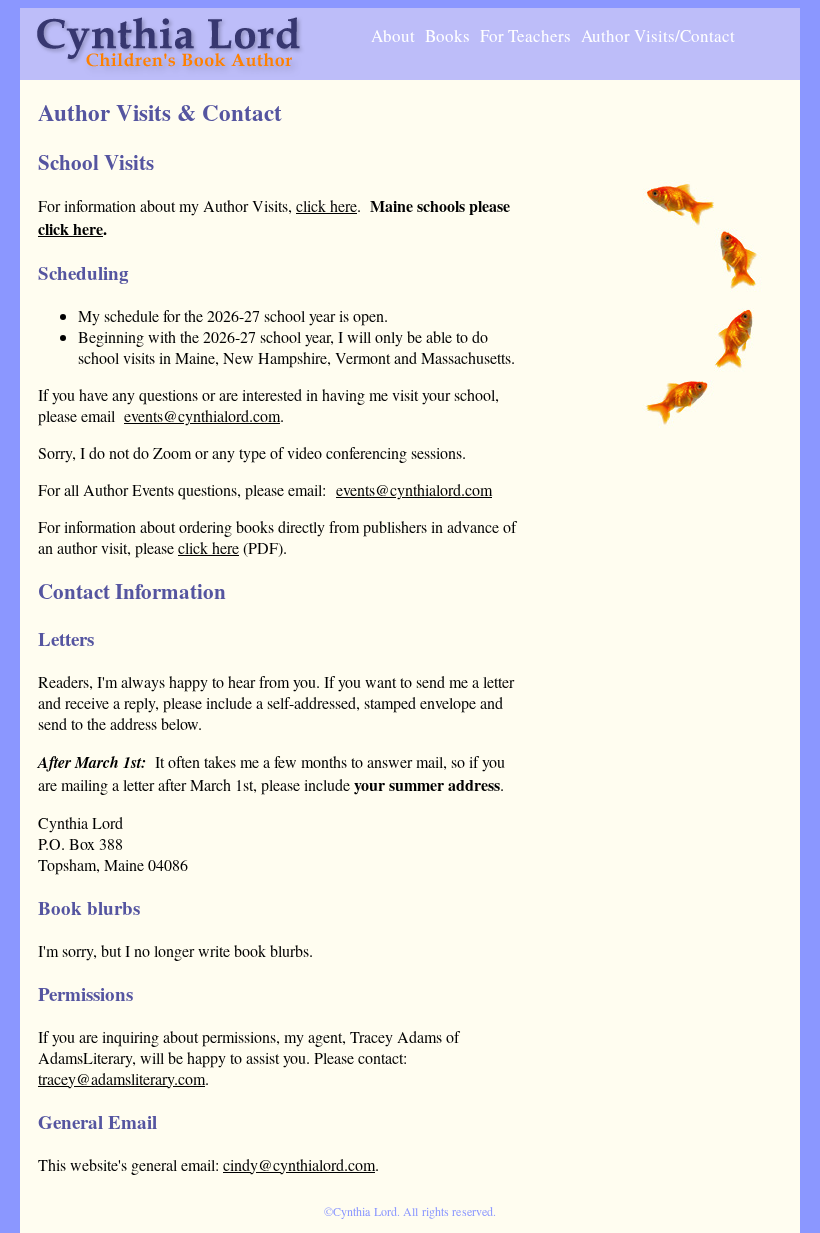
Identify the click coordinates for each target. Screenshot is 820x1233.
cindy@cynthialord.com (299, 1164)
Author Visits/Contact (658, 35)
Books (447, 35)
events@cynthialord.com (202, 415)
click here (326, 205)
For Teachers (525, 35)
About (393, 35)
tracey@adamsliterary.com (121, 1078)
